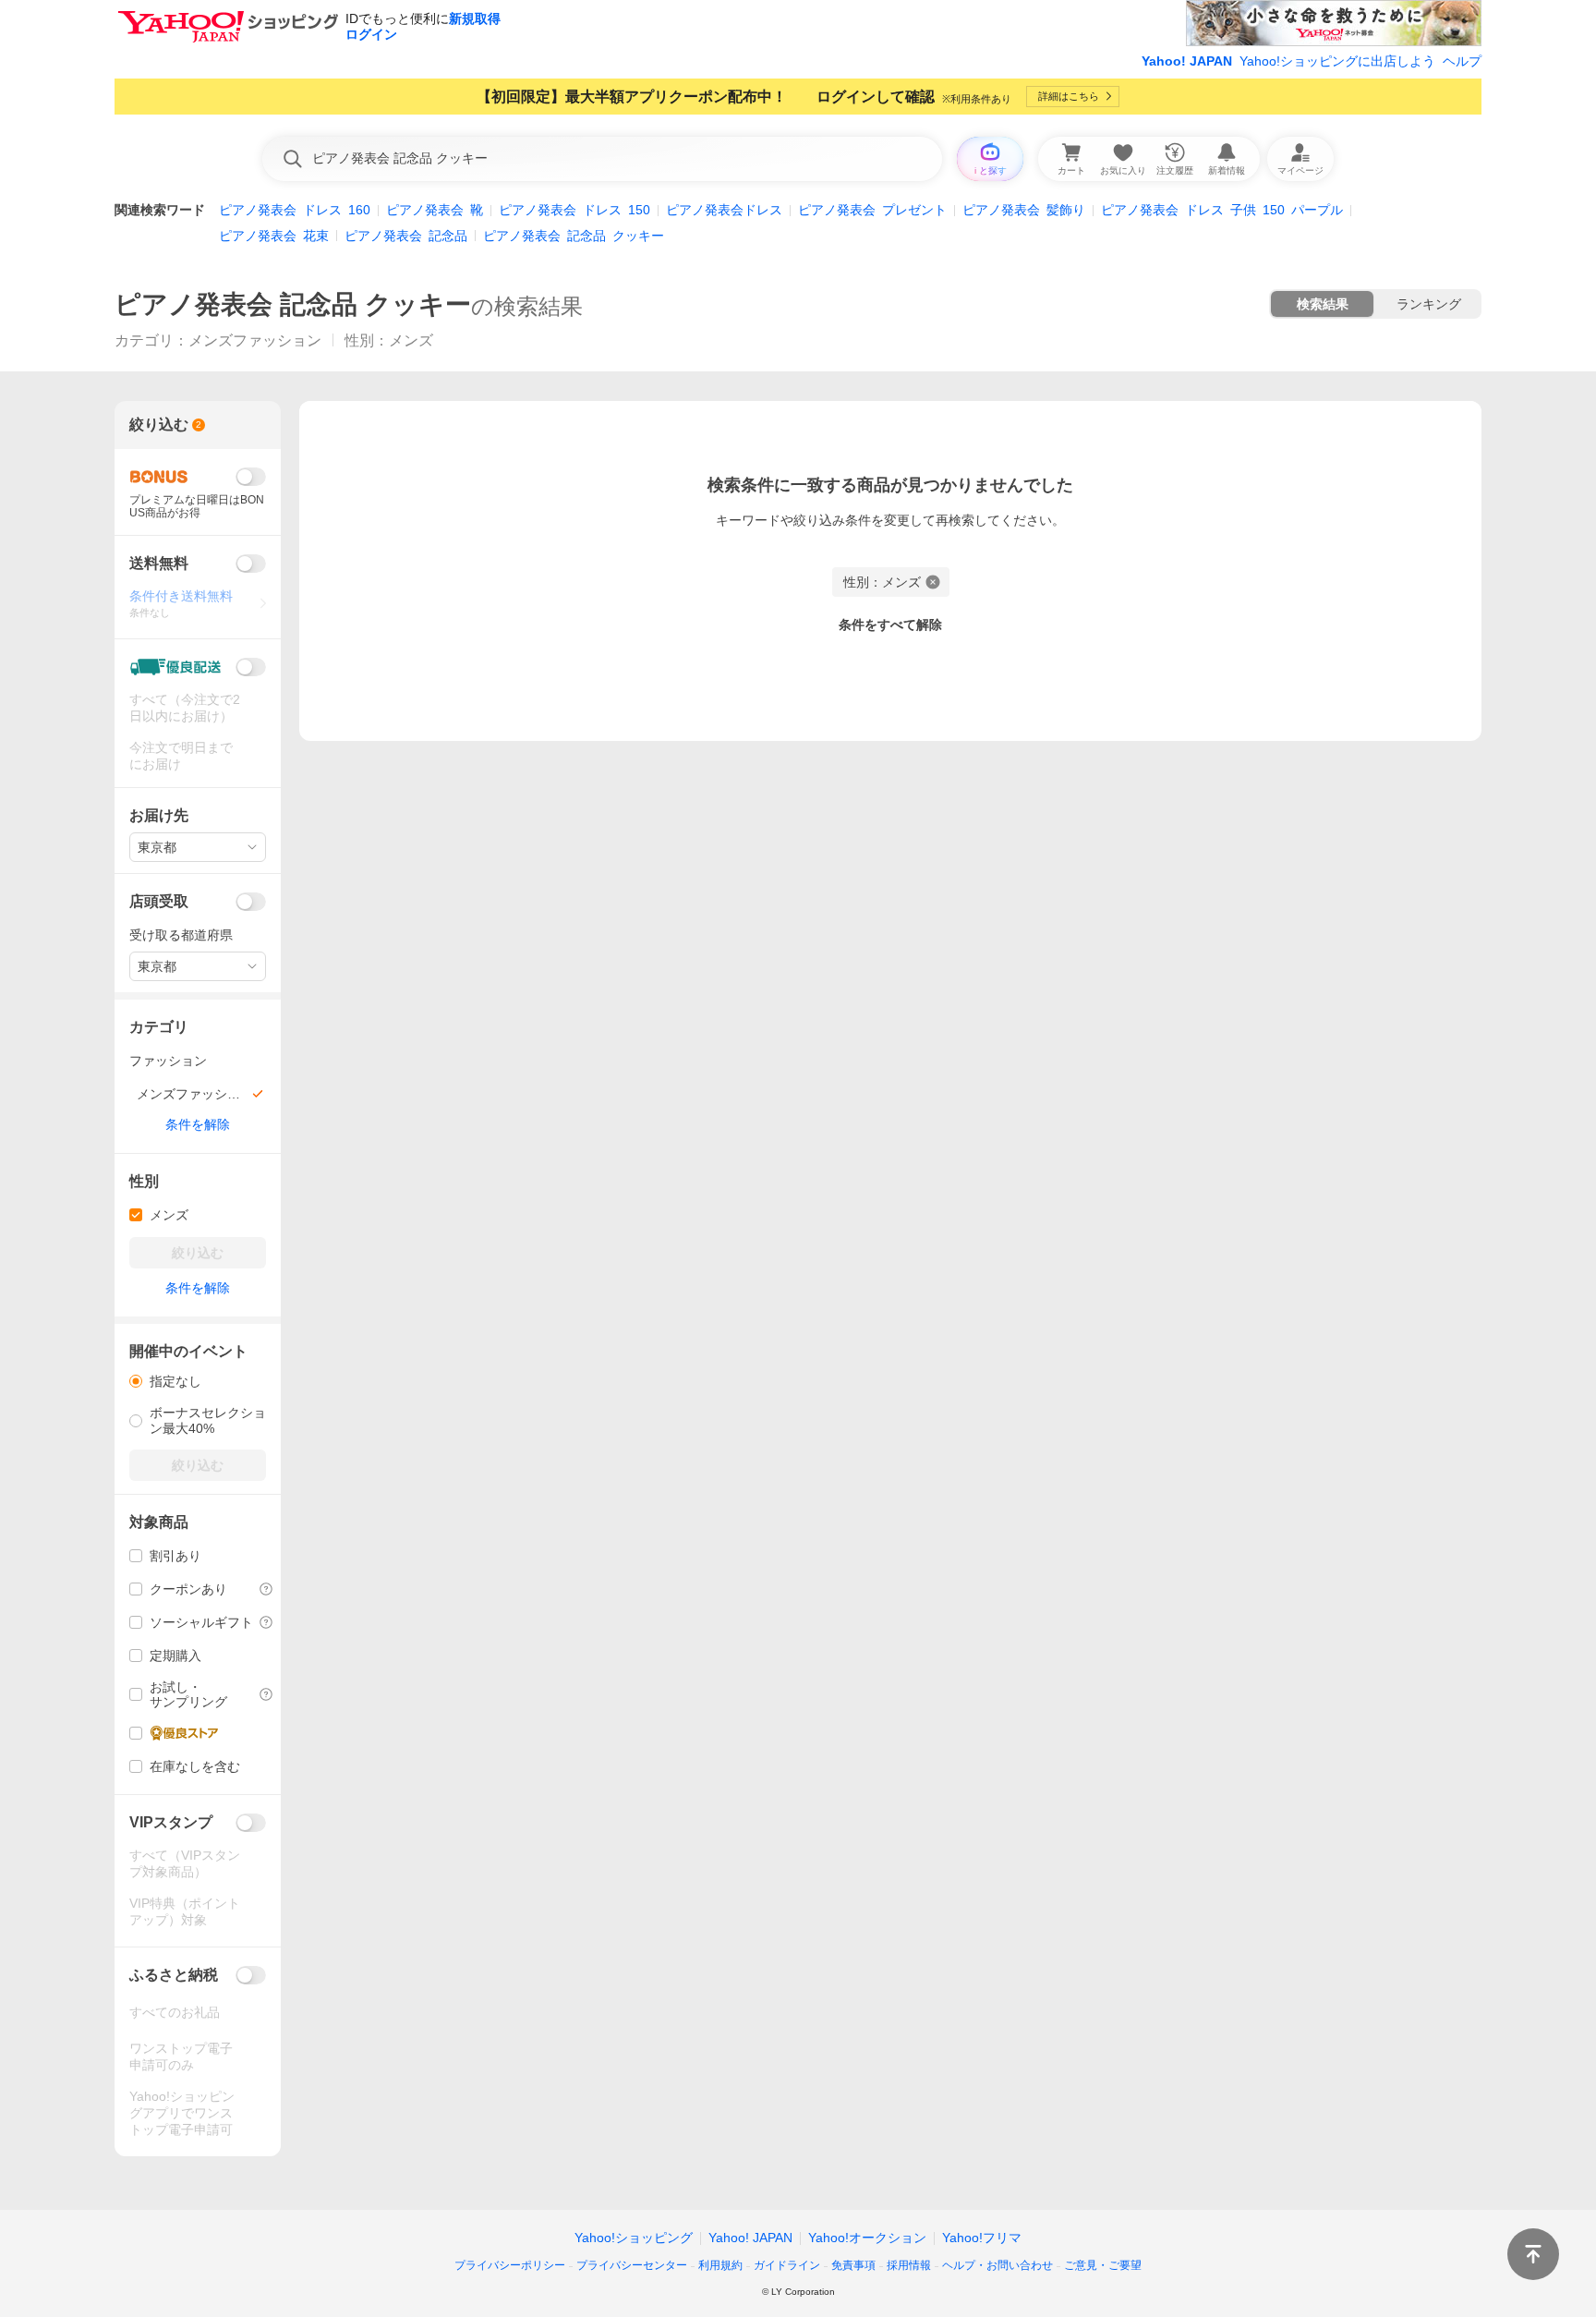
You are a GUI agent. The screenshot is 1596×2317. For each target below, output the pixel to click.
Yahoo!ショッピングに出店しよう (1337, 61)
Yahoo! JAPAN (1187, 61)
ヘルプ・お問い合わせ (997, 2265)
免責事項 (853, 2265)
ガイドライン (787, 2265)
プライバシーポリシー (510, 2265)
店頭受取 (159, 901)
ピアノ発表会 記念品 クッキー (293, 304)
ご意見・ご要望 (1103, 2265)
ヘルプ (1462, 61)
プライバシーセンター (632, 2265)
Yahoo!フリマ (982, 2238)
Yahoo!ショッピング (634, 2238)
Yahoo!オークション (867, 2238)
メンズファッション (255, 340)
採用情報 (909, 2265)
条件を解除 (198, 1124)
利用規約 (720, 2265)
